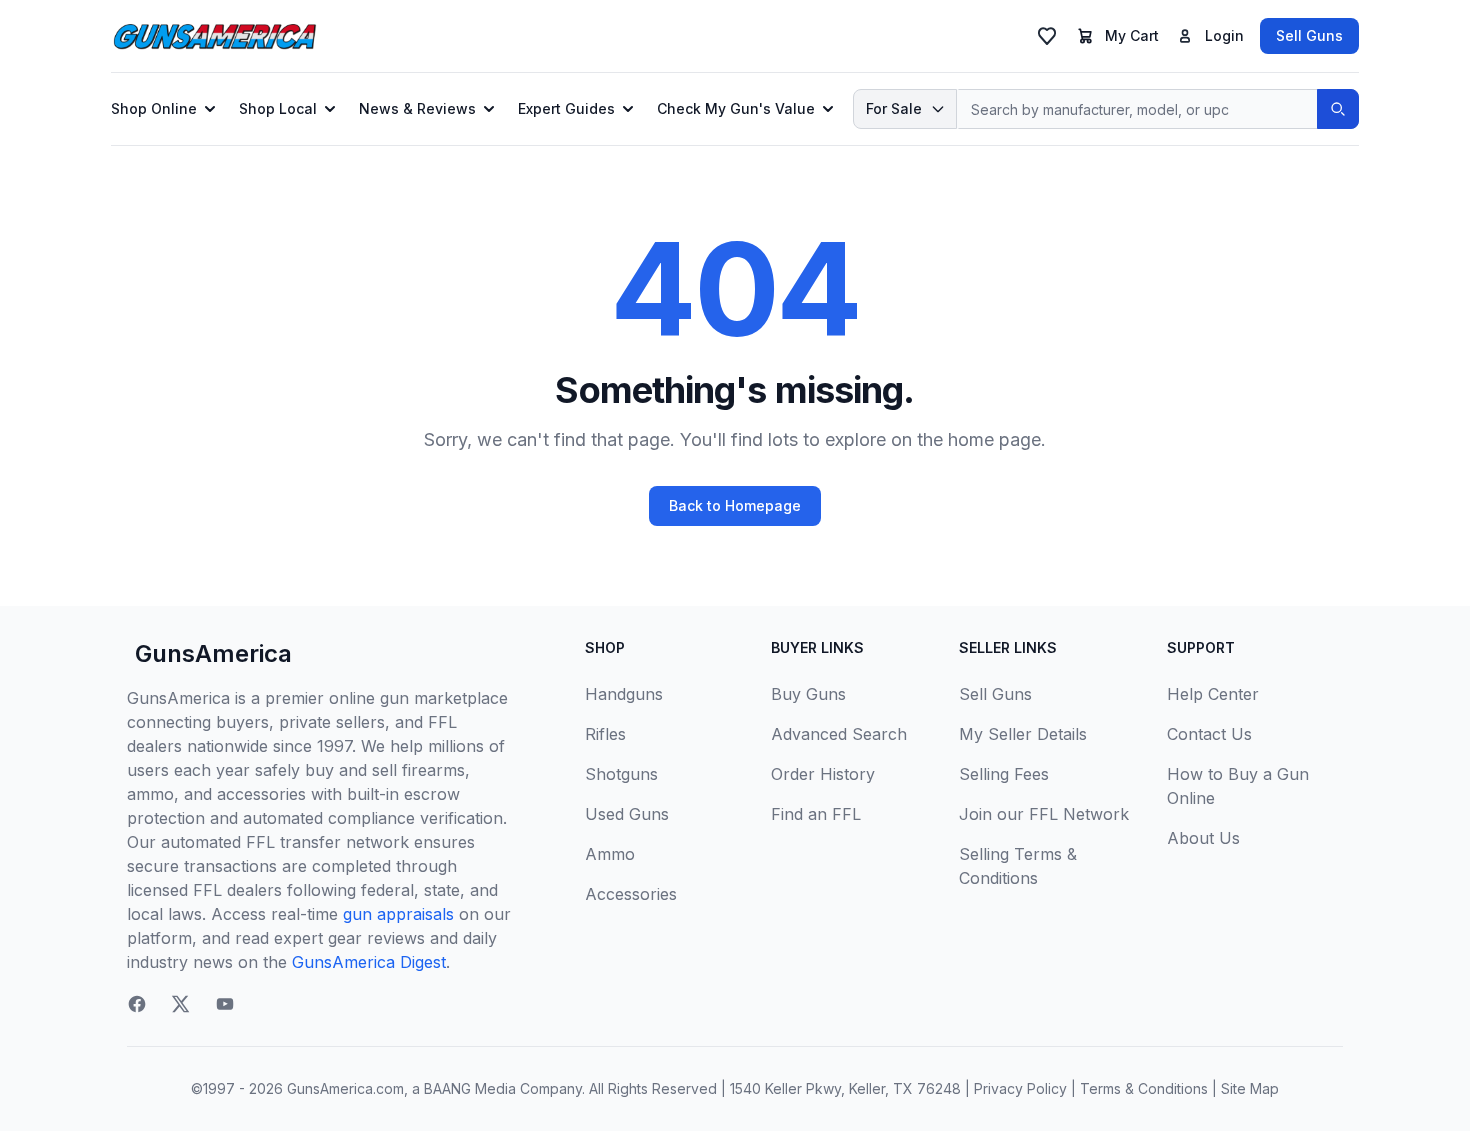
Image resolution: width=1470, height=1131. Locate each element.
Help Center (1213, 694)
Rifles (605, 734)
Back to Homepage (735, 505)
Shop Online (154, 108)
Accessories (631, 894)
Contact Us (1209, 734)
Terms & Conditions (1144, 1088)
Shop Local (278, 108)
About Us (1203, 838)
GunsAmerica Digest (369, 962)
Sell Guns (1309, 35)
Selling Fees (1004, 774)
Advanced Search (839, 734)
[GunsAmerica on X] (181, 1004)
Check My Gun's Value (736, 108)
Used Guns (627, 814)
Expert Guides (566, 108)
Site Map (1250, 1088)
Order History (823, 774)
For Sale (894, 108)
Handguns (624, 694)
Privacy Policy (1020, 1088)
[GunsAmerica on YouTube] (225, 1004)
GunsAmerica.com (345, 1088)
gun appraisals (398, 914)
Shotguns (621, 774)
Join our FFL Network (1044, 814)
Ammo (610, 854)
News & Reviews (417, 108)
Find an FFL (816, 814)
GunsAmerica (213, 653)
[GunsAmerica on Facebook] (137, 1004)
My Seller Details (1023, 734)
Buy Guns (808, 694)
